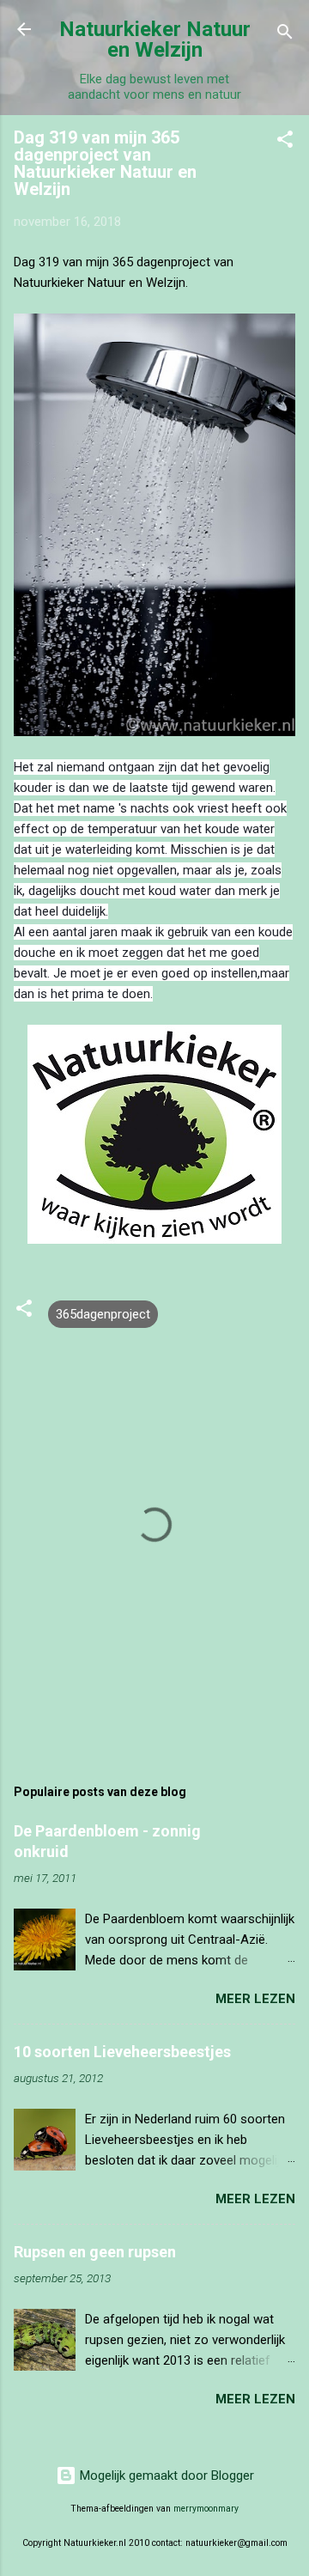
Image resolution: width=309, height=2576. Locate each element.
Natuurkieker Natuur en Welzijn (155, 40)
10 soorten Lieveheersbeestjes (122, 2052)
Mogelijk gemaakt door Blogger (165, 2476)
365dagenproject (103, 1314)
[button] (285, 142)
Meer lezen (255, 1999)
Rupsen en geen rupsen (95, 2252)
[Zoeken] (285, 35)
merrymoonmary (206, 2509)
